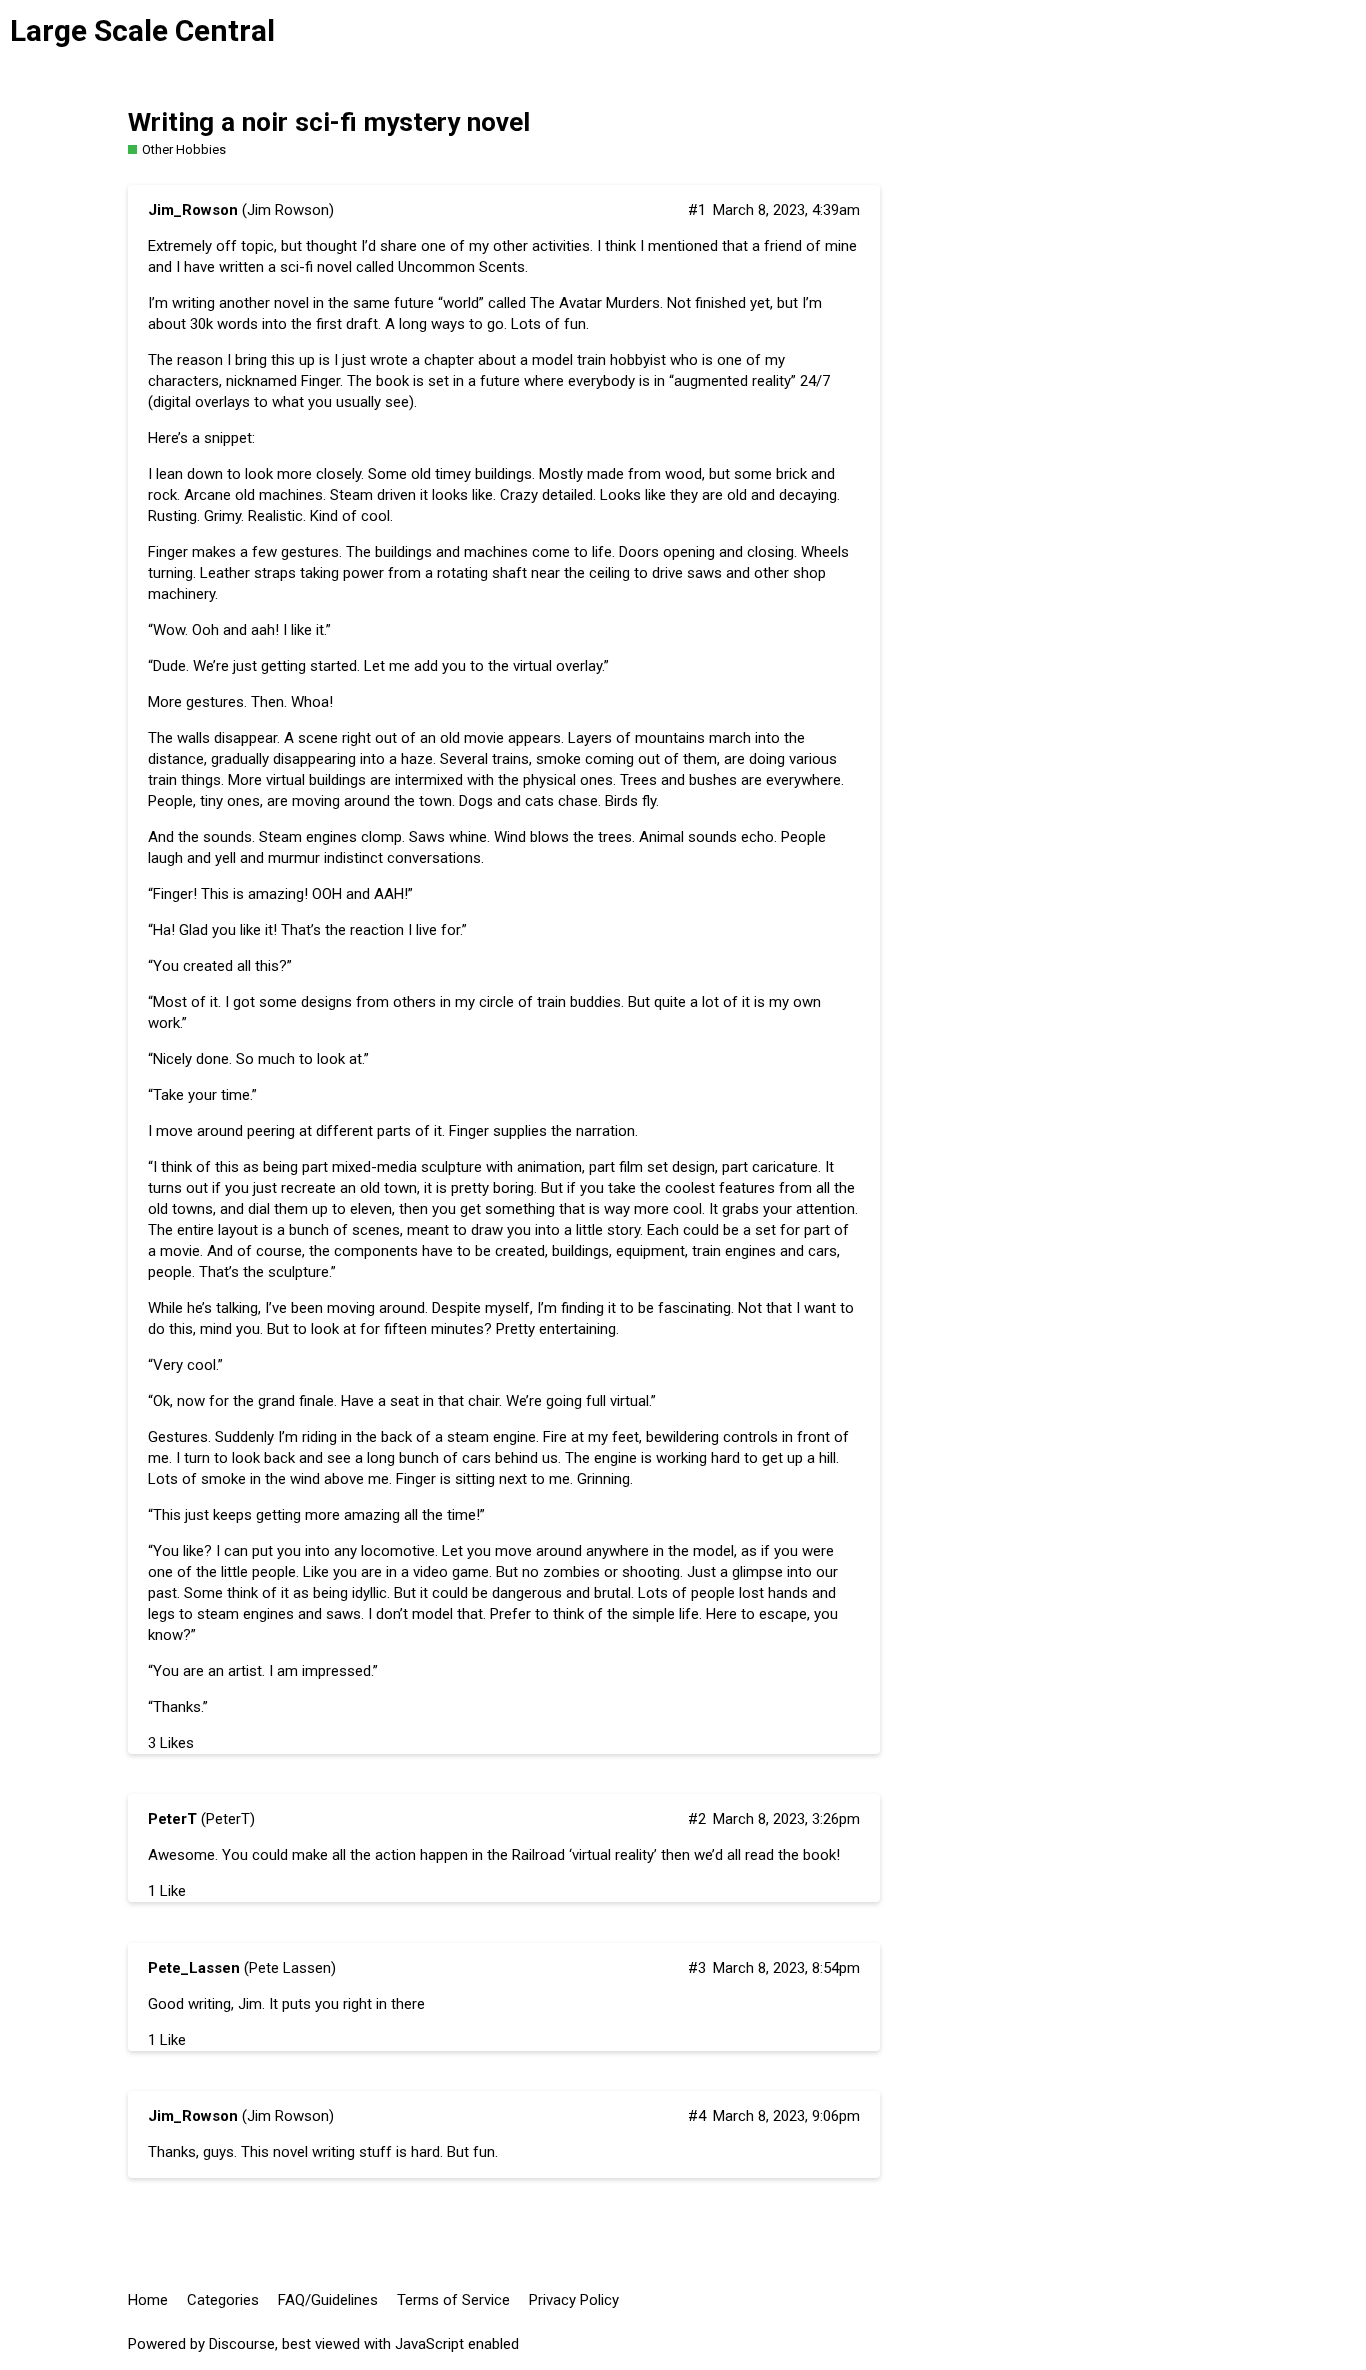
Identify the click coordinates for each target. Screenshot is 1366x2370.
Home (148, 2300)
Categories (223, 2300)
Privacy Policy (574, 2300)
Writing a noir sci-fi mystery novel (329, 122)
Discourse (242, 2344)
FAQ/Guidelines (328, 2300)
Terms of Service (453, 2300)
